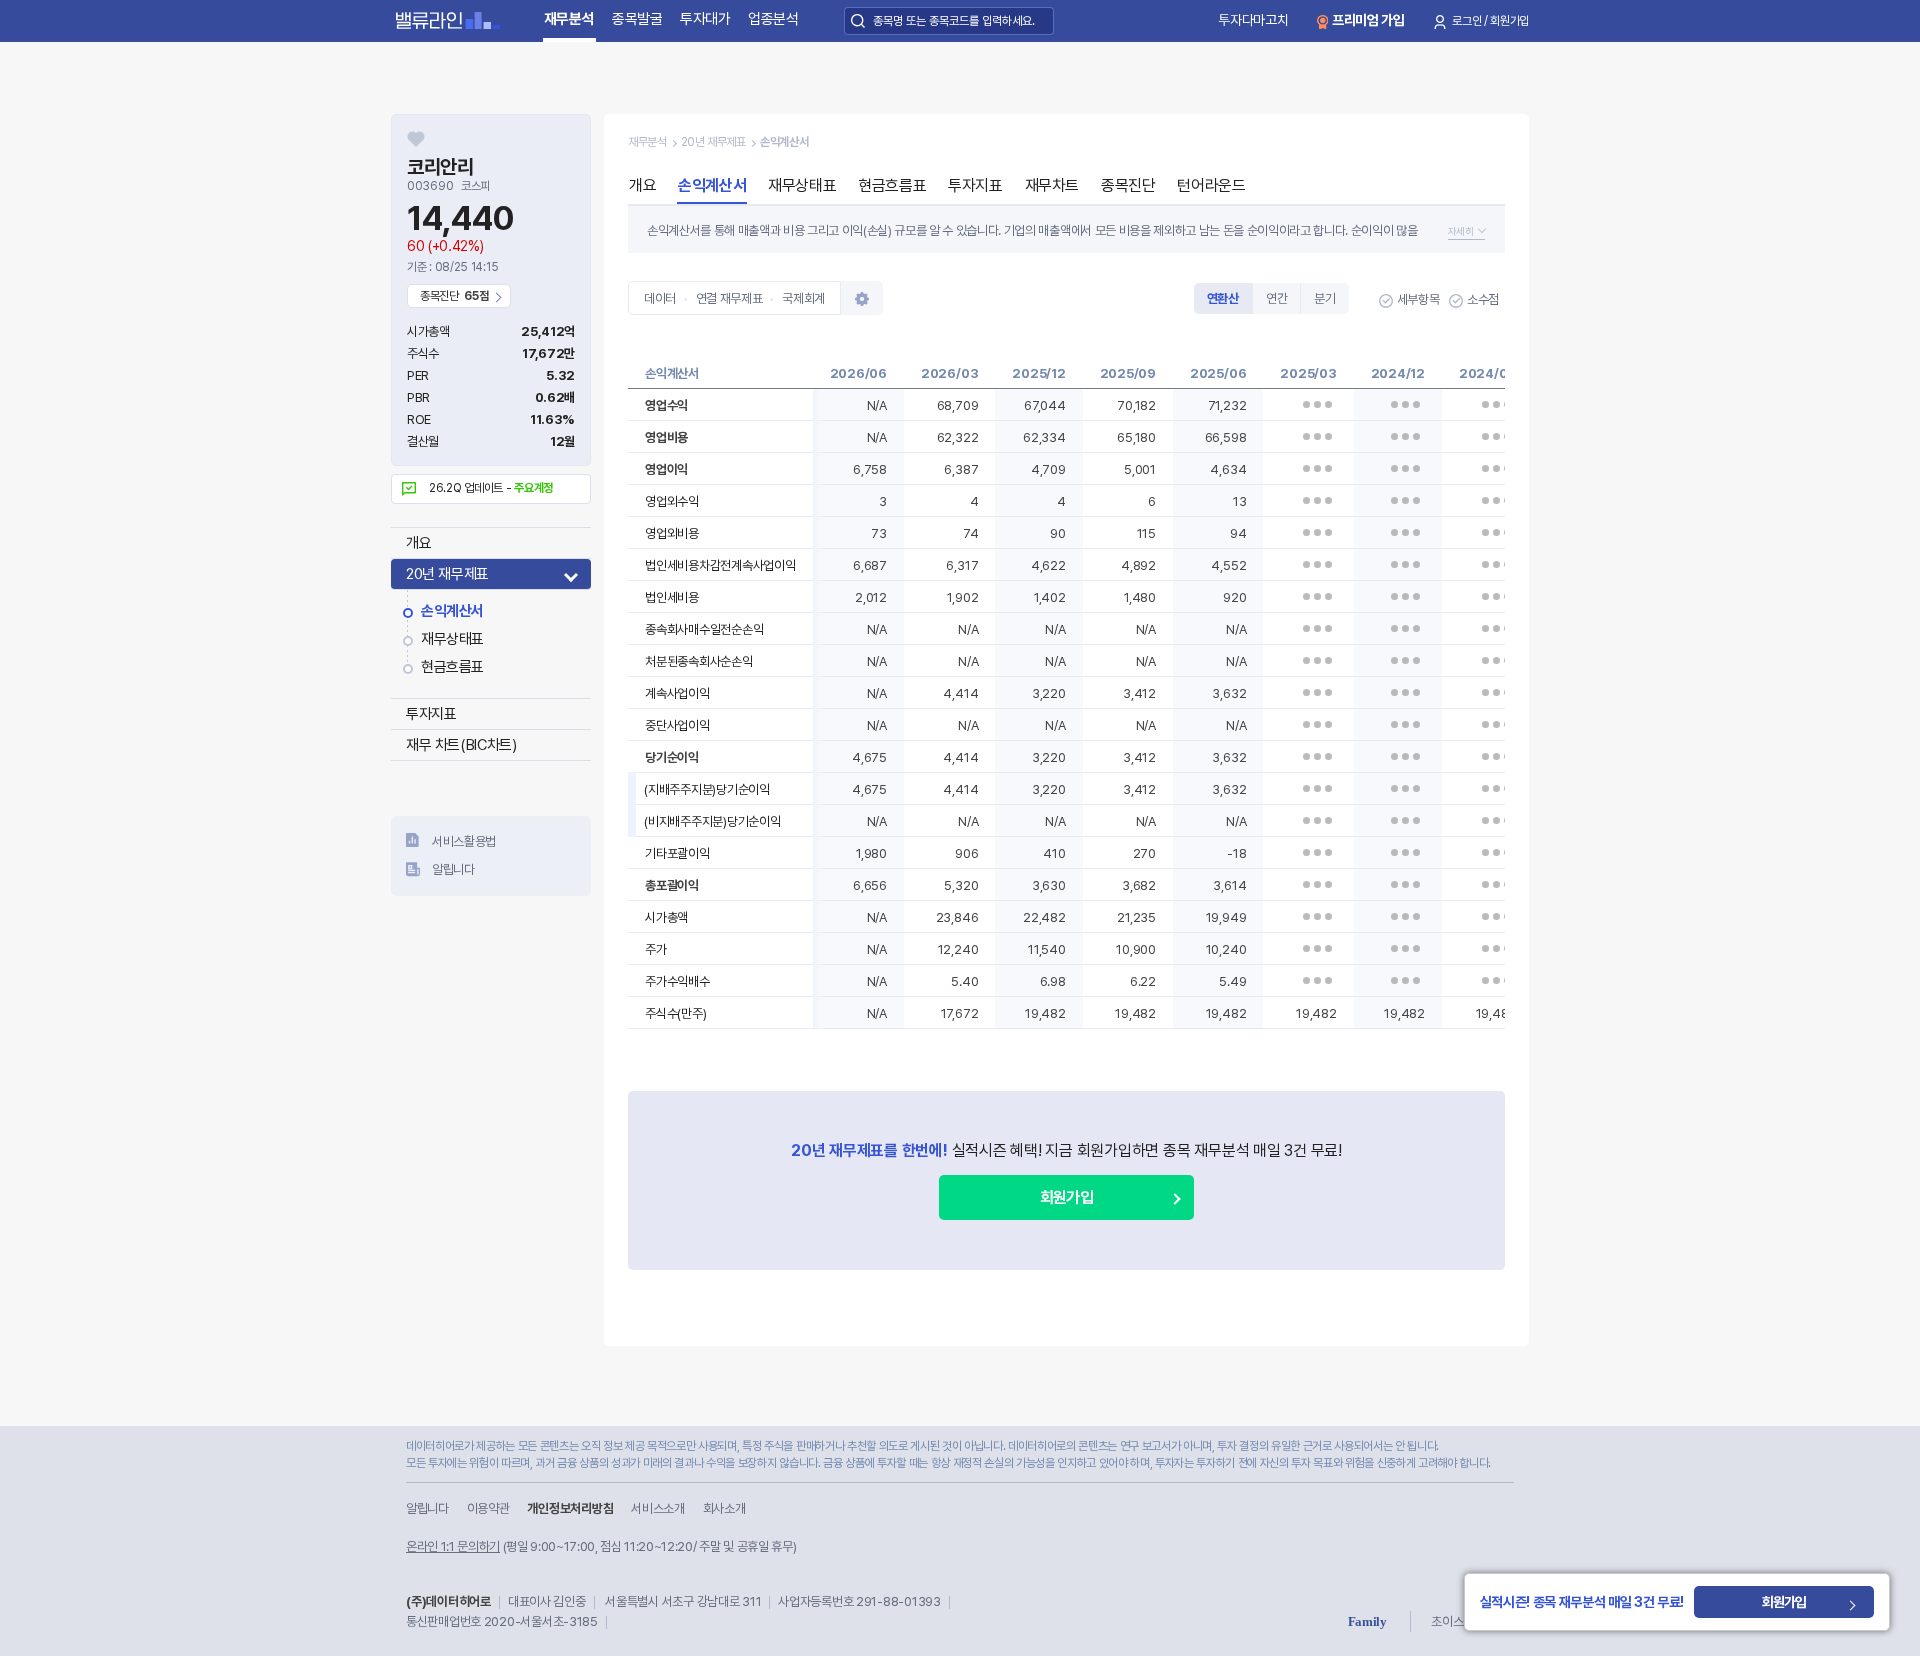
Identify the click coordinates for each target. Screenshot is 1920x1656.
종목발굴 (637, 19)
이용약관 (488, 1508)
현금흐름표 (452, 667)
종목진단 (1128, 185)
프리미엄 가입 (1368, 20)
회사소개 (724, 1508)
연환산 (1223, 298)
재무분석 (569, 19)
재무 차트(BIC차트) (461, 745)
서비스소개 (657, 1508)
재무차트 (1052, 185)
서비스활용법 (464, 841)
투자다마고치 (1253, 20)
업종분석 (773, 19)
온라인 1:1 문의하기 (453, 1546)
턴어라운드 (1211, 185)
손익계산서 (452, 611)
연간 (1276, 298)
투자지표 (431, 714)
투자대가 (705, 19)
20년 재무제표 (447, 574)
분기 (1324, 298)
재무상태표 (452, 639)
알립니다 (453, 869)
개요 (418, 543)
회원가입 (1066, 1197)
